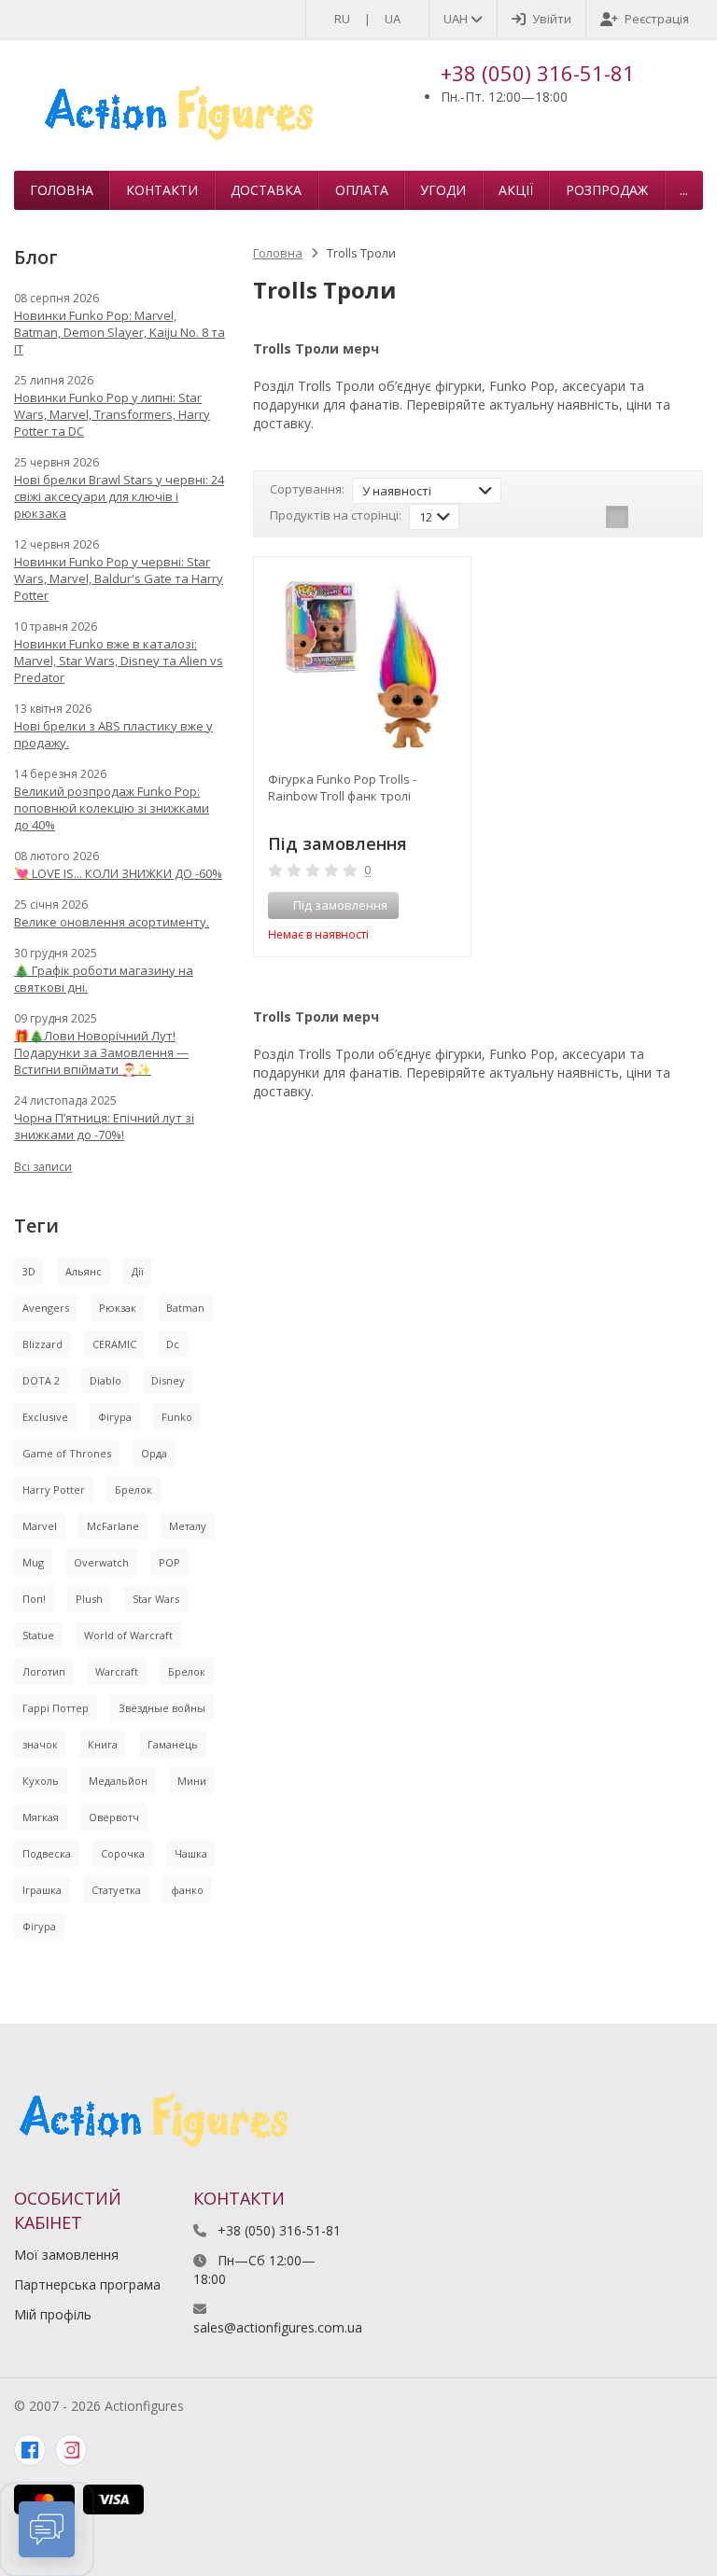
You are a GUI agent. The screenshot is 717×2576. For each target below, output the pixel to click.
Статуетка (116, 1890)
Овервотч (114, 1817)
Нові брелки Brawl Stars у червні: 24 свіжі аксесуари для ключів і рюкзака (119, 496)
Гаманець (173, 1744)
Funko (177, 1417)
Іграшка (42, 1890)
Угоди (443, 190)
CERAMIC (114, 1344)
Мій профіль (53, 2314)
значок (40, 1744)
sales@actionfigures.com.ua (278, 2327)
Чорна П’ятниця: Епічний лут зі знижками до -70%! (104, 1126)
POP (169, 1562)
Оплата (362, 190)
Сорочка (123, 1853)
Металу (188, 1526)
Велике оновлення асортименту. (112, 922)
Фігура (115, 1417)
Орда (154, 1453)
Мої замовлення (66, 2255)
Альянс (84, 1271)
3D (29, 1271)
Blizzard (42, 1344)
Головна (62, 190)
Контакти (162, 190)
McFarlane (113, 1526)
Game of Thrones (67, 1453)
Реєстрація (657, 19)
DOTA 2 (41, 1380)
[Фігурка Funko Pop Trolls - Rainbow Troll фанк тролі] (362, 665)
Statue (38, 1635)
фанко (187, 1890)
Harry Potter (54, 1490)
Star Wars (156, 1599)
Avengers (46, 1308)
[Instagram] (71, 2450)
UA (393, 19)
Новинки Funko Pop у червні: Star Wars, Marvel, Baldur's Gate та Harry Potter (119, 578)
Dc (173, 1344)
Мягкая (41, 1817)
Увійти (552, 19)
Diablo (105, 1380)
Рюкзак (118, 1308)
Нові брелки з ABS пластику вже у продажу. (113, 734)
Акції (516, 190)
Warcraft (117, 1671)
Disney (168, 1380)
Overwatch (101, 1562)
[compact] (675, 517)
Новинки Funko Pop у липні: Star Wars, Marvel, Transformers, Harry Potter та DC (112, 414)
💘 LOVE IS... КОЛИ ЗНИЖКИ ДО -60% (118, 873)
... (684, 190)
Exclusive (45, 1417)
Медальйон (118, 1781)
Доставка (266, 190)
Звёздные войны (162, 1708)
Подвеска (47, 1853)
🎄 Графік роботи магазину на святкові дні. (104, 979)
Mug (33, 1562)
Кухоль (41, 1781)
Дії (138, 1271)
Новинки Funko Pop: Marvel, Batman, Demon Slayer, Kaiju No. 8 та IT (119, 332)
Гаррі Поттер (56, 1708)
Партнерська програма (87, 2284)
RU (342, 19)
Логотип (44, 1671)
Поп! (34, 1599)
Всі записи (43, 1167)
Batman (185, 1308)
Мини (192, 1781)
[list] (646, 517)
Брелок (134, 1490)
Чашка (191, 1853)
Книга (103, 1744)
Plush (89, 1599)
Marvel (40, 1526)
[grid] (617, 517)
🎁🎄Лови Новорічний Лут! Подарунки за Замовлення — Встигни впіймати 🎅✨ (101, 1052)
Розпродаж (607, 190)
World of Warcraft (128, 1635)
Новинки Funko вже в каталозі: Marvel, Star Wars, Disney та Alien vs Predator (119, 661)
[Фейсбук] (30, 2450)
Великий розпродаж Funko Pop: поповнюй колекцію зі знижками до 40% (112, 808)
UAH (457, 19)
